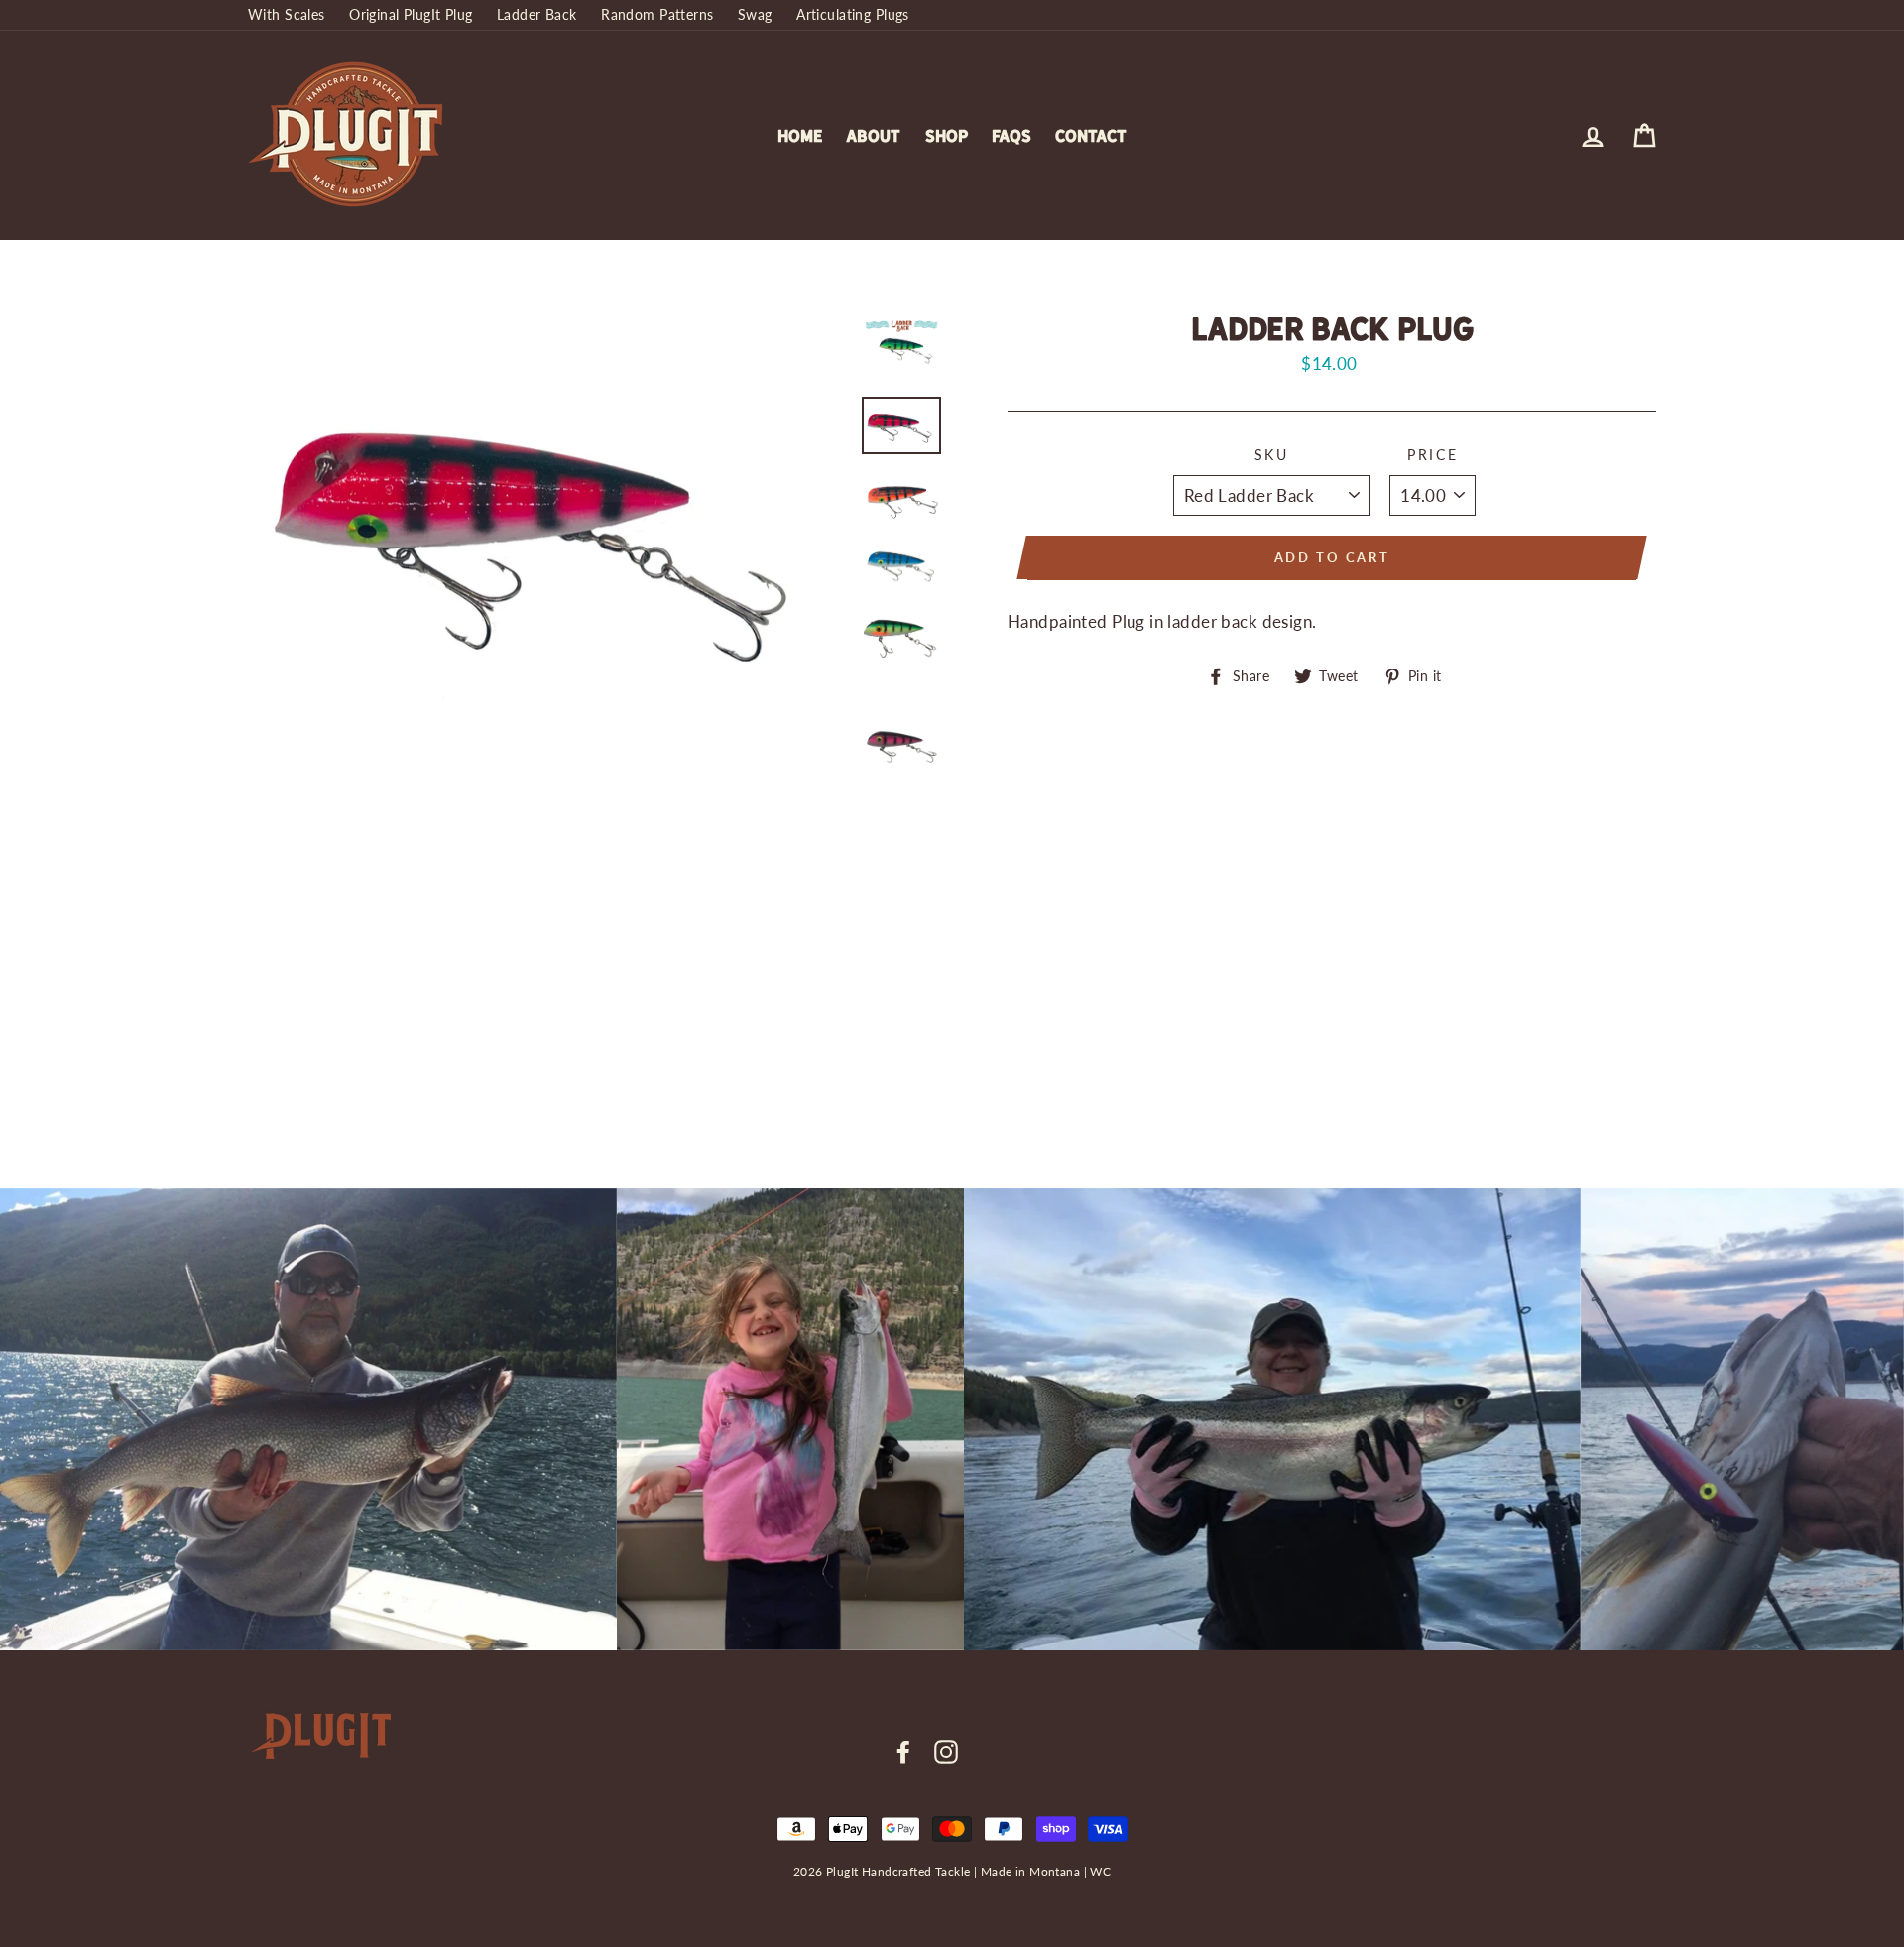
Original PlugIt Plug (411, 14)
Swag (755, 14)
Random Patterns (657, 14)
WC (1100, 1871)
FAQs (1011, 136)
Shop (947, 136)
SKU (1272, 455)
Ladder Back (537, 14)
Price (1433, 455)
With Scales (287, 14)
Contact (1091, 136)
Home (800, 136)
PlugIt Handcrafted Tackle (898, 1871)
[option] (547, 526)
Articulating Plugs (853, 14)
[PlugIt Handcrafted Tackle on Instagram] (946, 1752)
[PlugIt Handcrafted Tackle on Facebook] (903, 1752)
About (873, 136)
